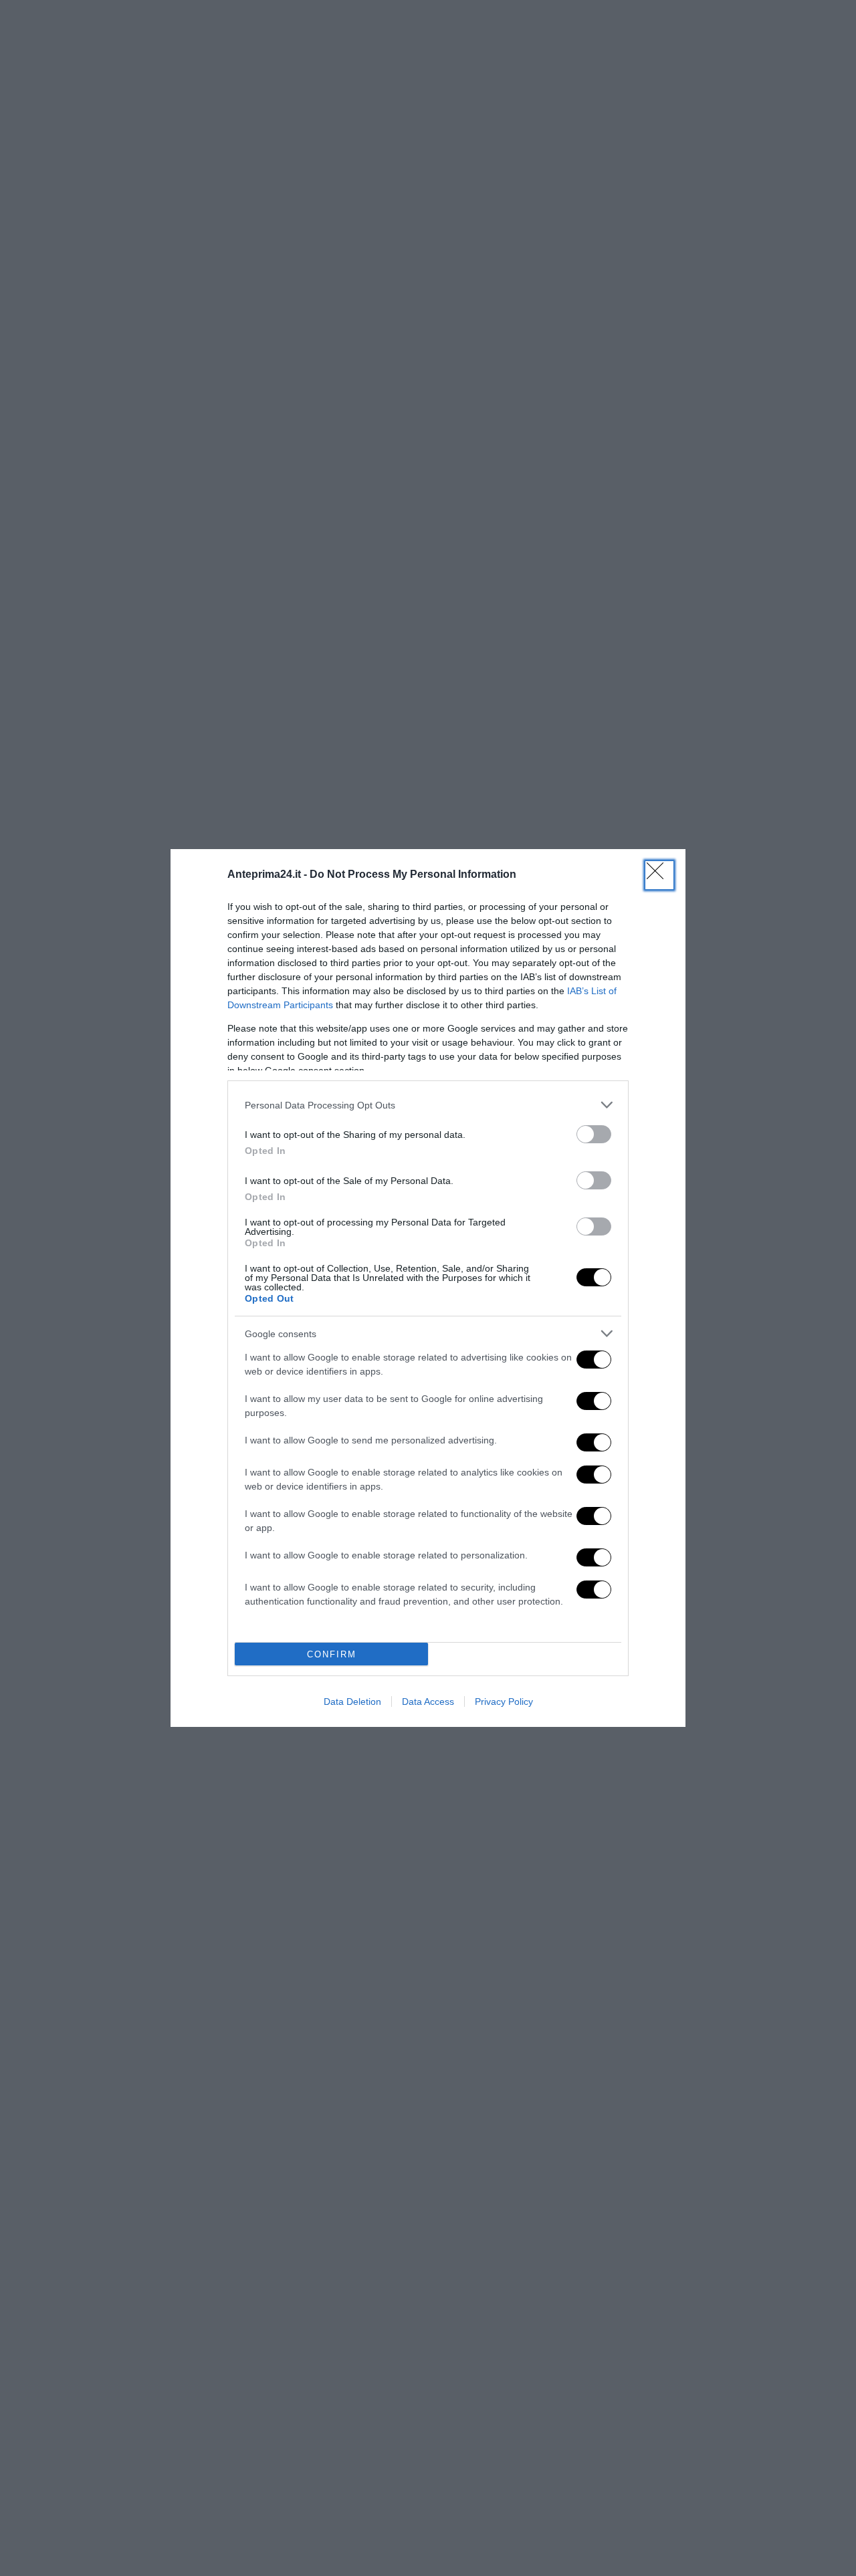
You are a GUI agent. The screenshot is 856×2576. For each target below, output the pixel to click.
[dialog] (428, 1288)
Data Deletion (352, 1702)
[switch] (594, 1134)
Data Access (428, 1702)
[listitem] (428, 1105)
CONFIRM (332, 1654)
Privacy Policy (504, 1702)
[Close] (659, 875)
